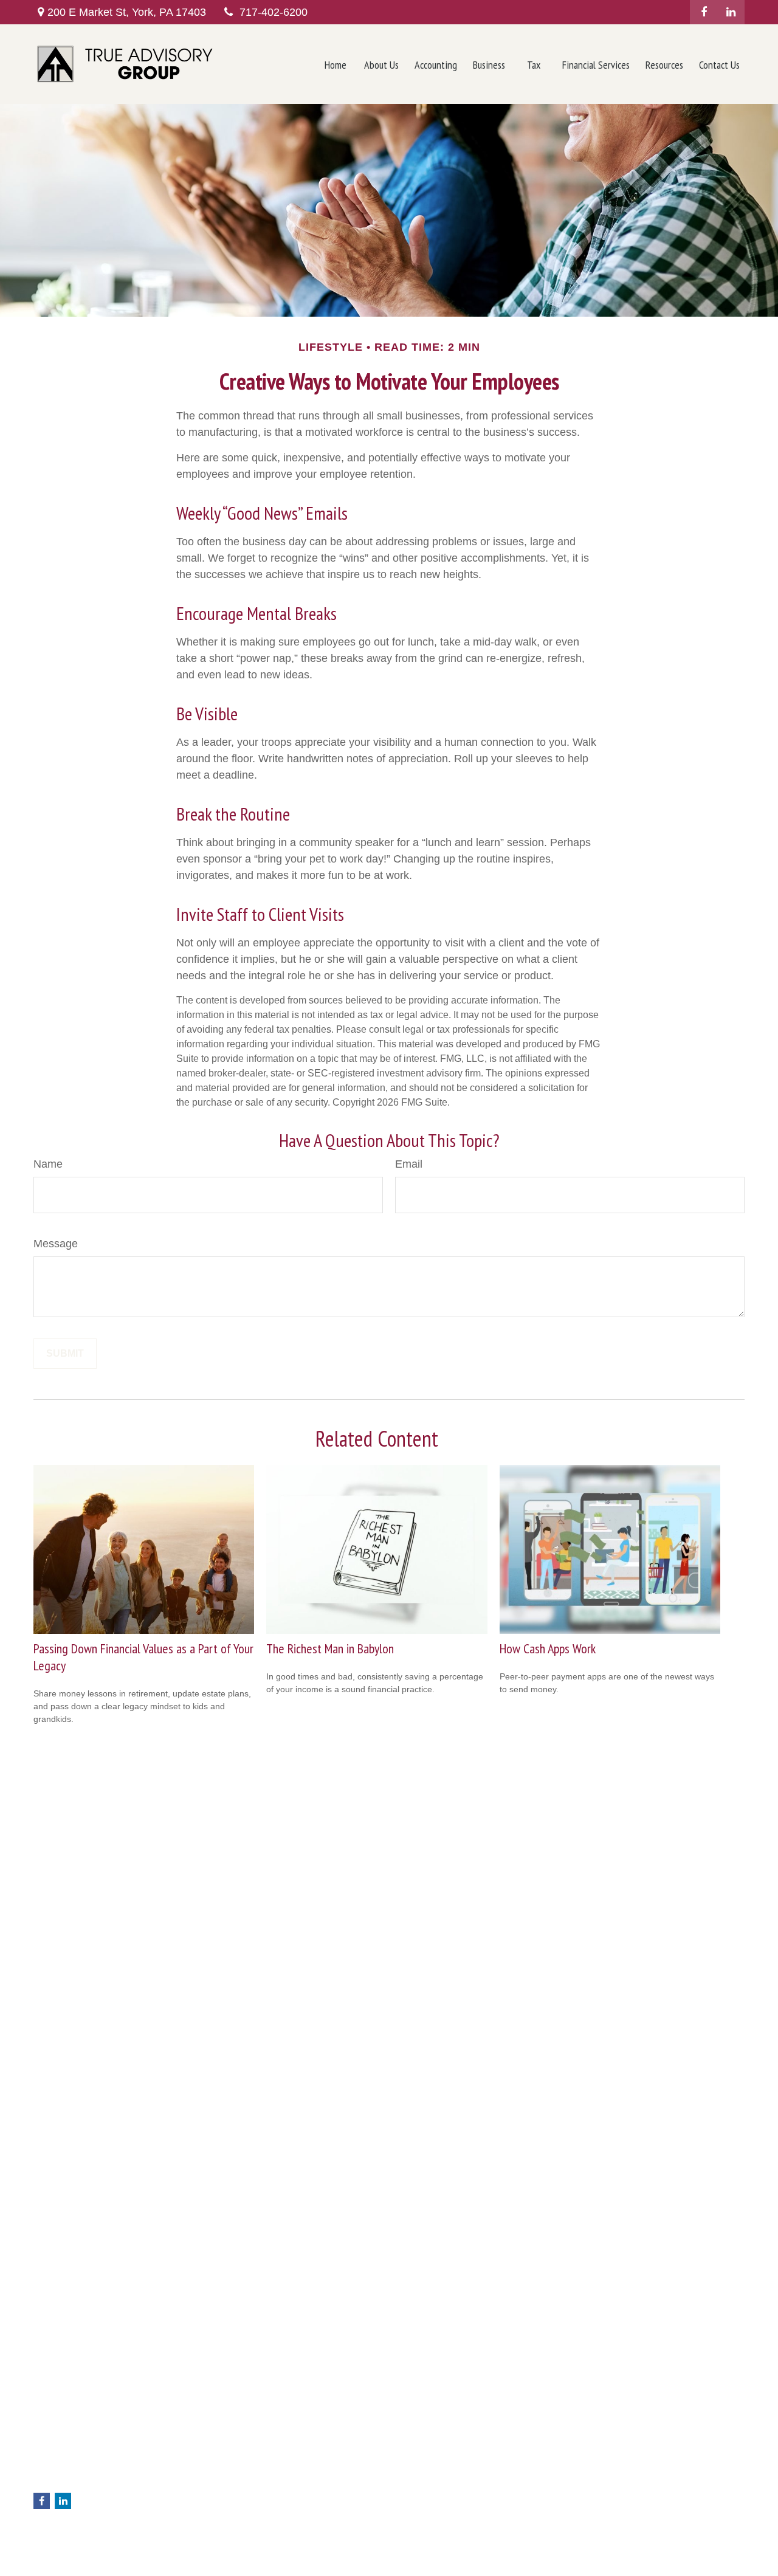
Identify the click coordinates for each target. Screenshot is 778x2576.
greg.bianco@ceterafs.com (85, 2482)
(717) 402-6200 (91, 2445)
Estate (227, 2469)
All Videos (233, 2546)
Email (409, 1164)
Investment (236, 2456)
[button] (336, 64)
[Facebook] (704, 12)
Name (48, 1164)
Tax (221, 2495)
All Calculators (242, 2558)
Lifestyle (230, 2520)
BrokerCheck (608, 2437)
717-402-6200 (274, 12)
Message (56, 1244)
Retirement (236, 2443)
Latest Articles (241, 2533)
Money (228, 2507)
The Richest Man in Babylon (330, 1648)
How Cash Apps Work (548, 1648)
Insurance (234, 2482)
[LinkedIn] (731, 12)
